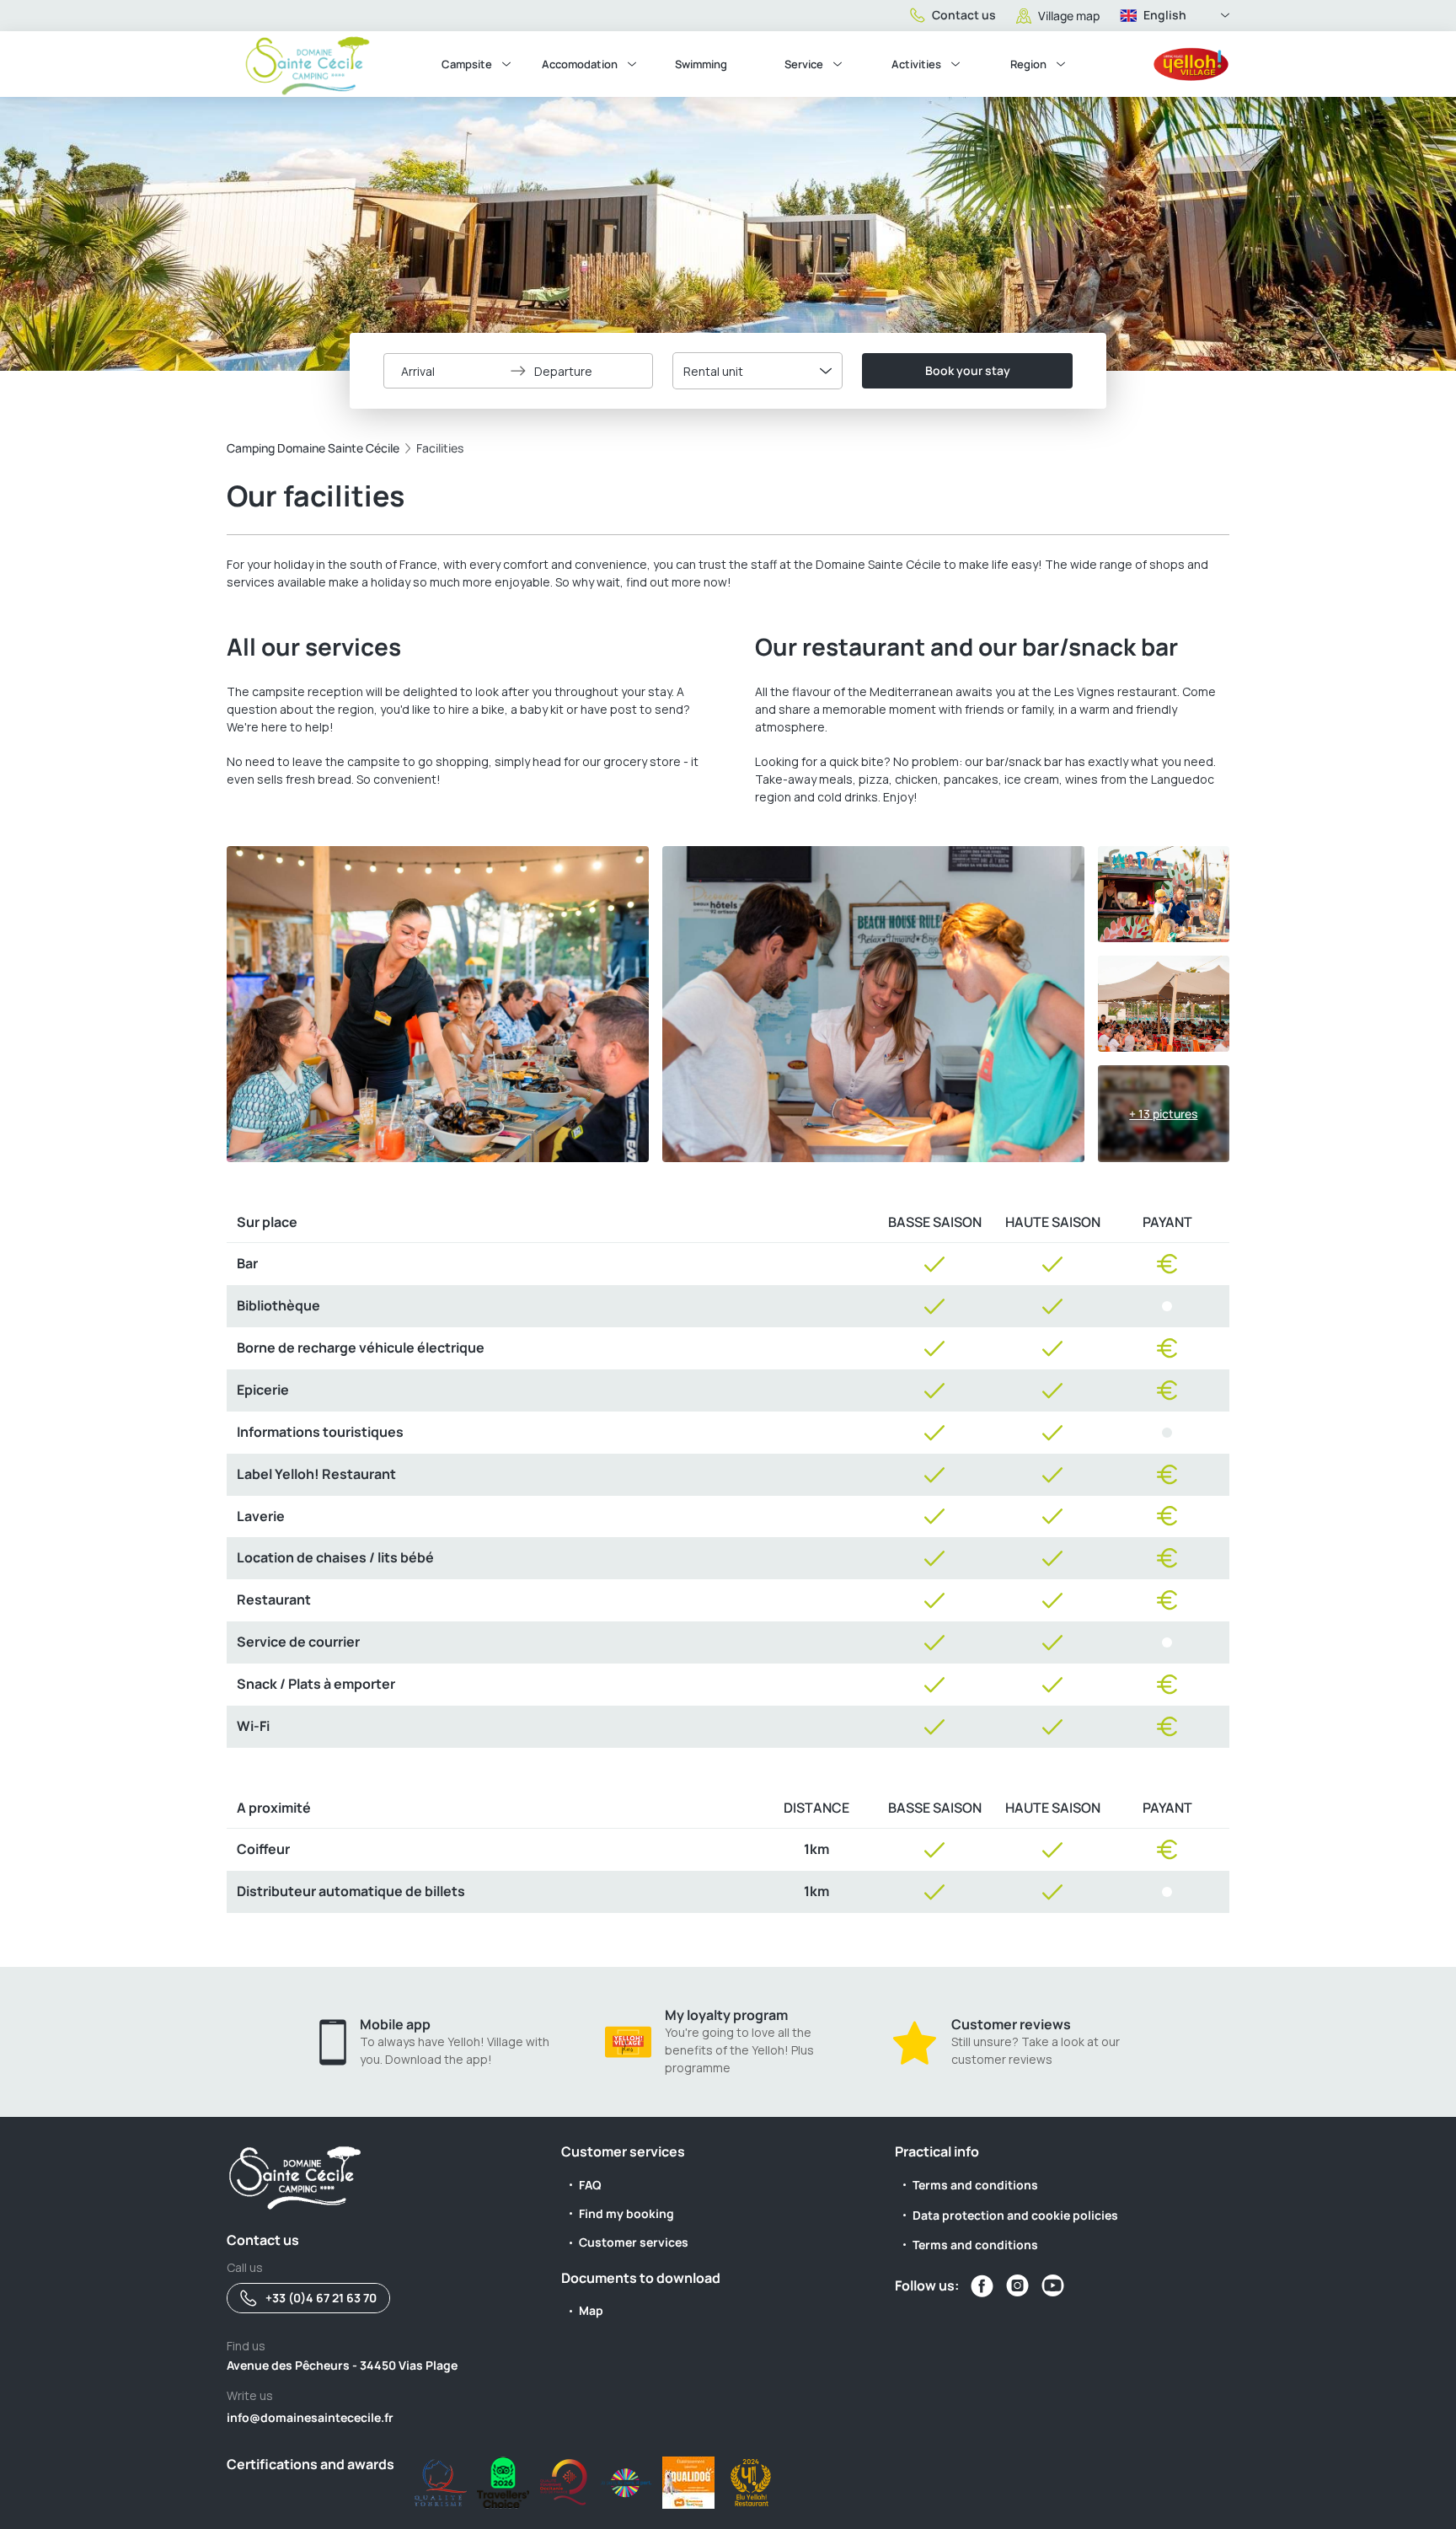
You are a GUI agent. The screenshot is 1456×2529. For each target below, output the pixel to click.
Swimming (701, 64)
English (1165, 15)
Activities (916, 64)
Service (804, 64)
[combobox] (757, 371)
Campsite (467, 64)
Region (1028, 64)
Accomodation (580, 64)
